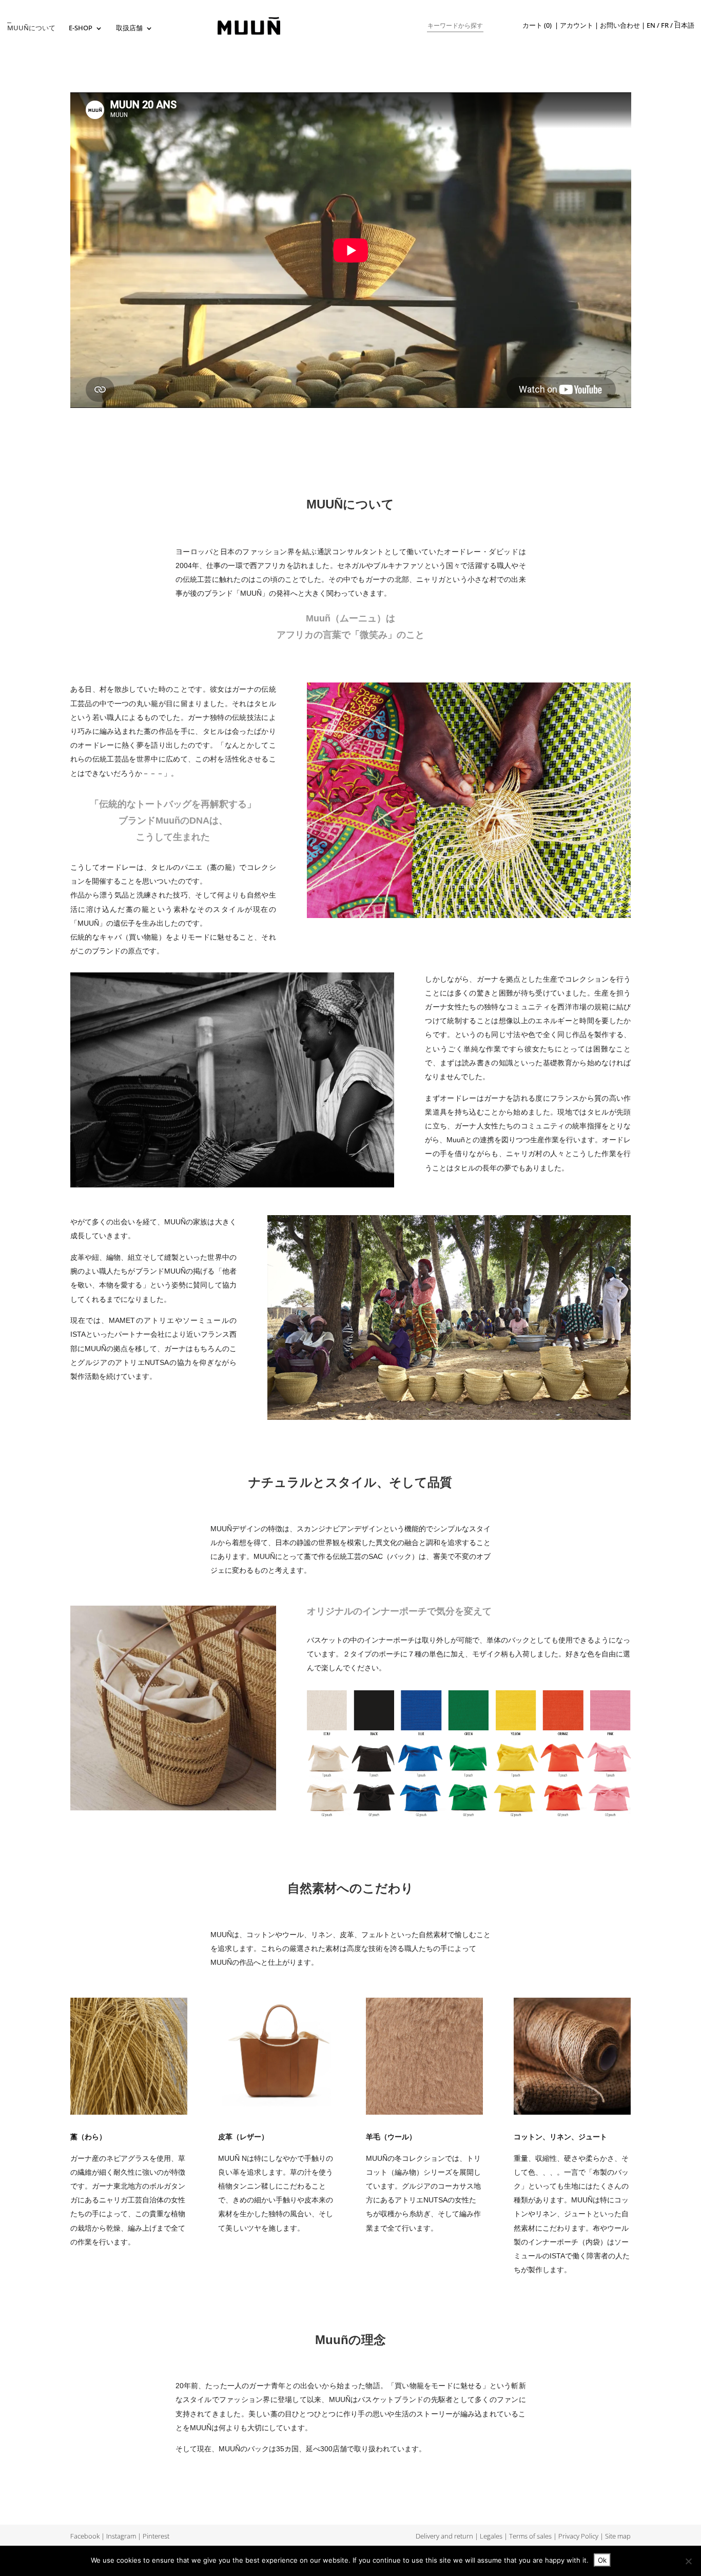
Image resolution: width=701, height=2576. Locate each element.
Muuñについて (31, 28)
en (651, 25)
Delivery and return (444, 2536)
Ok (602, 2560)
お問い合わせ (620, 25)
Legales (491, 2536)
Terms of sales (530, 2536)
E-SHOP (81, 28)
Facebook (85, 2536)
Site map (618, 2536)
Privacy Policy (578, 2536)
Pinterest (156, 2536)
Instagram (121, 2536)
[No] (688, 2561)
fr (665, 25)
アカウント (577, 25)
